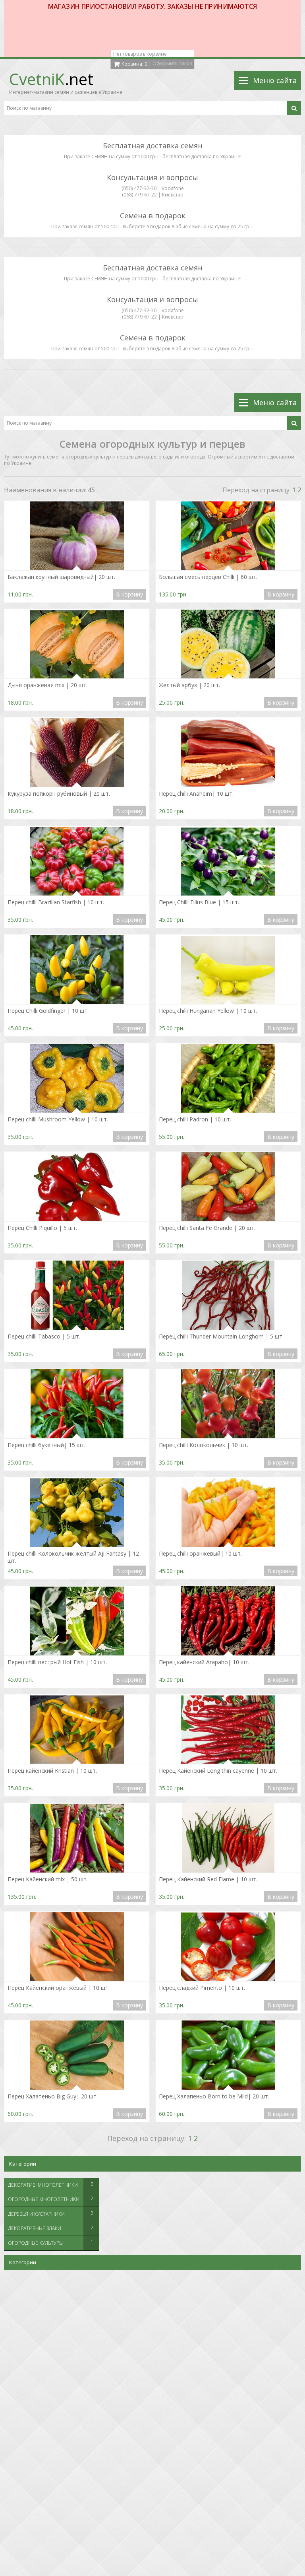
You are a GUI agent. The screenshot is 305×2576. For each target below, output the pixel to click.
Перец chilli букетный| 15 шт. (46, 1445)
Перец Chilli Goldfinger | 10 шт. (48, 1011)
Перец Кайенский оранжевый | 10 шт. (59, 1988)
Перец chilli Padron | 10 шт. (195, 1119)
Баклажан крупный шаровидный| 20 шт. (61, 577)
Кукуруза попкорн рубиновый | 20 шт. (59, 794)
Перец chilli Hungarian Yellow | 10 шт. (208, 1011)
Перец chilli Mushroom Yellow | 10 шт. (58, 1119)
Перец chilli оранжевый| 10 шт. (200, 1554)
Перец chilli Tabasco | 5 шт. (44, 1337)
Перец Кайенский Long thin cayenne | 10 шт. (218, 1771)
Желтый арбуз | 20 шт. (189, 685)
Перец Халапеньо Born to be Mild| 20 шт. (214, 2096)
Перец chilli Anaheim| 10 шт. (196, 794)
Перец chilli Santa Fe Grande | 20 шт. (207, 1228)
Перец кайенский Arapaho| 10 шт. (204, 1662)
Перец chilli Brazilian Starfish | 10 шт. (56, 902)
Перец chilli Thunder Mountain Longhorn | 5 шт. (221, 1337)
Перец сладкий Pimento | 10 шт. (202, 1988)
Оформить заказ (172, 63)
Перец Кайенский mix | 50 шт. (48, 1879)
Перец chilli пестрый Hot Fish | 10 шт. (57, 1662)
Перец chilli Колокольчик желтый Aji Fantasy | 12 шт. (73, 1557)
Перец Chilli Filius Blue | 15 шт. (199, 902)
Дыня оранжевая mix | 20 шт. (47, 685)
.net (51, 79)
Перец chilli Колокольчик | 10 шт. (204, 1445)
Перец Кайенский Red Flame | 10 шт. (208, 1879)
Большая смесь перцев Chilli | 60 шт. (208, 577)
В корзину (129, 594)
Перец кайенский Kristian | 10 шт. (52, 1771)
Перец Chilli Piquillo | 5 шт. (42, 1228)
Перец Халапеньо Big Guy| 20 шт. (53, 2096)
